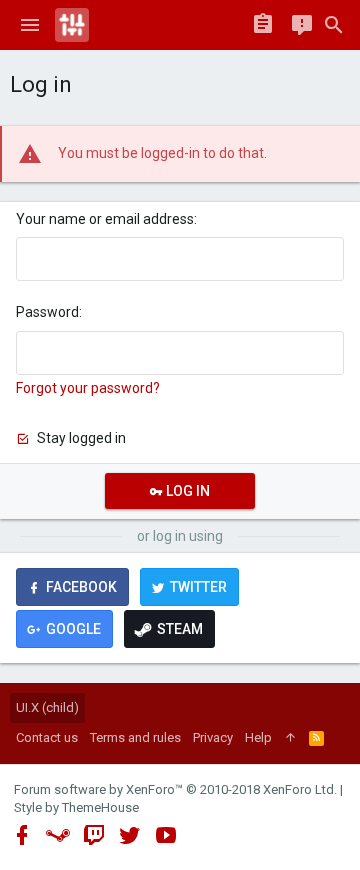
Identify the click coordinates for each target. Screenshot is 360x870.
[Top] (290, 738)
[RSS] (316, 738)
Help (258, 737)
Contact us (47, 737)
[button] (30, 25)
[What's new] (302, 25)
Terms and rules (135, 737)
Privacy (213, 737)
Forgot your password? (88, 388)
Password (47, 312)
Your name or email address (105, 219)
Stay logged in (81, 438)
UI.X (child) (47, 707)
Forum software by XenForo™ (175, 789)
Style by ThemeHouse (76, 807)
